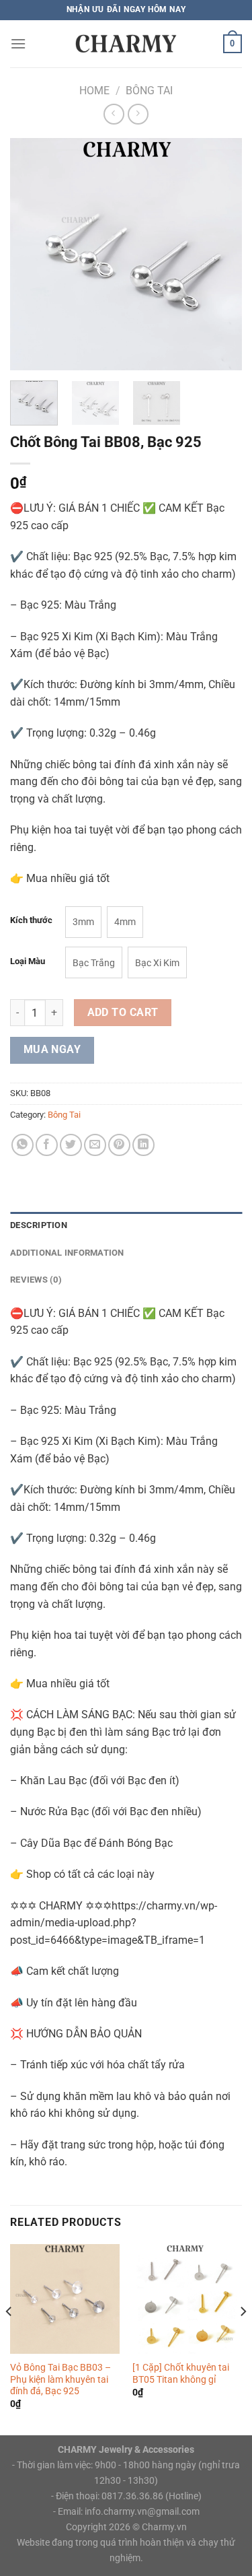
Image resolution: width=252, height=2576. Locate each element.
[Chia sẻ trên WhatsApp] (23, 1145)
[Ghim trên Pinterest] (119, 1145)
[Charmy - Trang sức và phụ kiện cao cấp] (126, 43)
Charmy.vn (164, 2527)
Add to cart (123, 1013)
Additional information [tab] (67, 1253)
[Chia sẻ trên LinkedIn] (143, 1145)
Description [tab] (39, 1225)
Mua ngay (52, 1050)
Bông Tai (149, 91)
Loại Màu (28, 961)
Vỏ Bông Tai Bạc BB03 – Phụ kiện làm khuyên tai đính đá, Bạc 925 (60, 2379)
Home (94, 91)
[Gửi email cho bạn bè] (95, 1145)
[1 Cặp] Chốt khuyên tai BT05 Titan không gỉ (181, 2373)
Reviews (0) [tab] (36, 1280)
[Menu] (18, 43)
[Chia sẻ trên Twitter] (71, 1145)
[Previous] (32, 254)
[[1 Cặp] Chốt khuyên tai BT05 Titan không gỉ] (187, 2299)
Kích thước (31, 920)
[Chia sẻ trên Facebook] (47, 1145)
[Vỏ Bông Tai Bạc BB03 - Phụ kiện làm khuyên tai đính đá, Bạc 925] (65, 2299)
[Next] (220, 254)
